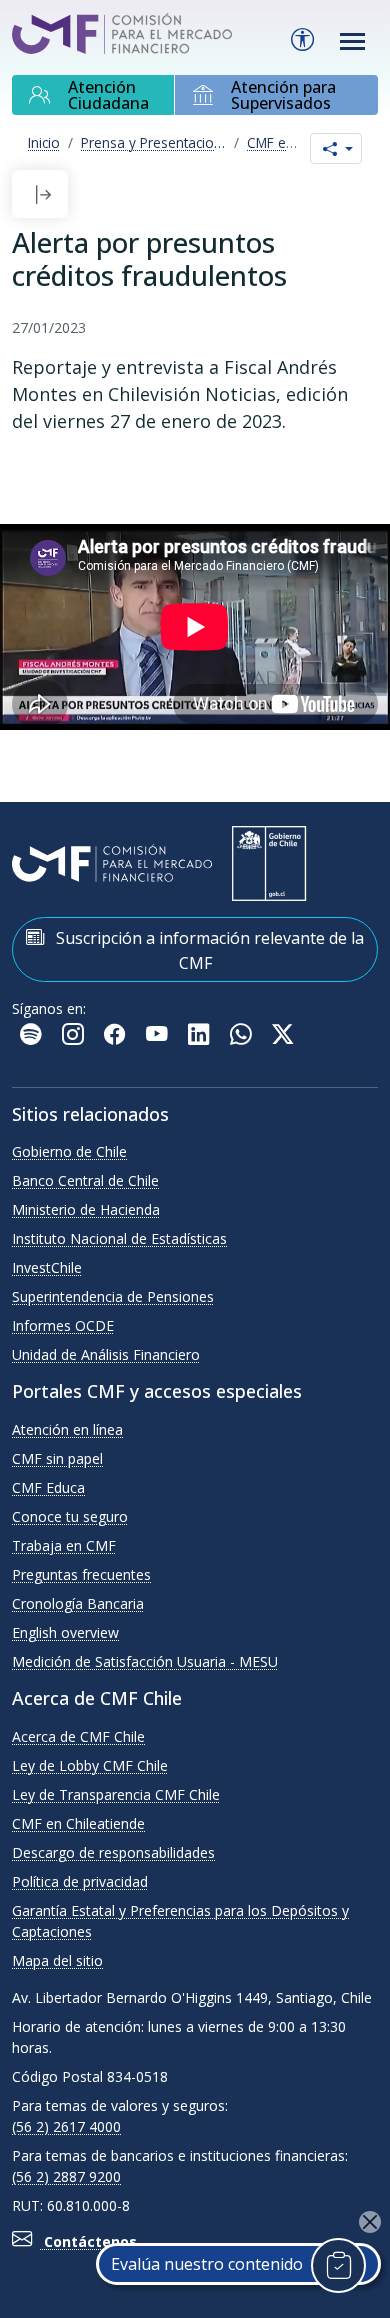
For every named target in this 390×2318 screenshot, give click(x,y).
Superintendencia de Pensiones (113, 1296)
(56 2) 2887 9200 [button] (66, 2176)
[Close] (370, 2222)
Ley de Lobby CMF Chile (90, 1765)
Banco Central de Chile (85, 1180)
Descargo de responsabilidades (113, 1852)
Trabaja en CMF (64, 1545)
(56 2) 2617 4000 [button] (66, 2126)
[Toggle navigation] (353, 41)
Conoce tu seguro (70, 1516)
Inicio (44, 142)
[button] (43, 194)
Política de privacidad (80, 1881)
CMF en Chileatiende (78, 1823)
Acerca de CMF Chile (78, 1736)
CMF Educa (48, 1487)
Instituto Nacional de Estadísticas (119, 1238)
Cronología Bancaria (78, 1603)
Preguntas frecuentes (81, 1574)
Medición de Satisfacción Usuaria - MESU (145, 1661)
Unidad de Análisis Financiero (106, 1354)
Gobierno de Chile (69, 1151)
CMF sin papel (57, 1458)
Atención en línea (67, 1429)
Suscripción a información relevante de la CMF (208, 950)
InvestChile (47, 1267)
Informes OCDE (63, 1325)
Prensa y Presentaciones (159, 142)
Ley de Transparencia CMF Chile (116, 1794)
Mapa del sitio (57, 1960)
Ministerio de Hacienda (86, 1209)
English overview (65, 1632)
